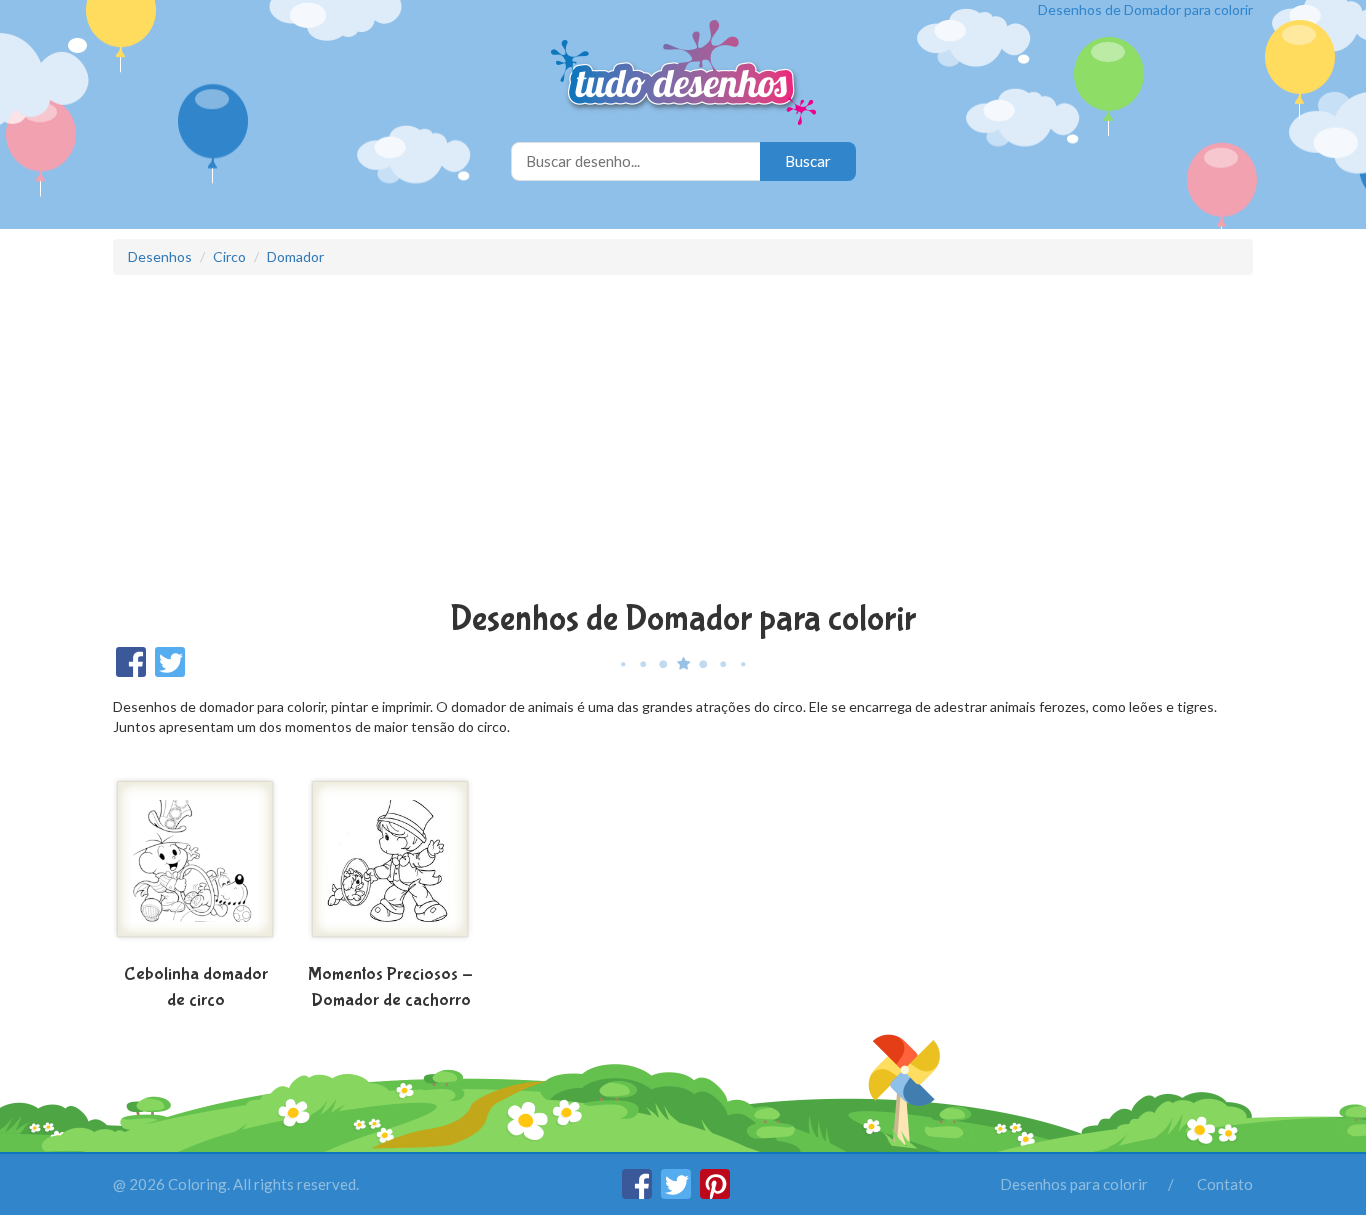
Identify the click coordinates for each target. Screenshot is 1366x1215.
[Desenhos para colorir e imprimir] (683, 74)
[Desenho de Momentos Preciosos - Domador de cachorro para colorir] (390, 867)
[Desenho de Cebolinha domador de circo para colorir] (195, 867)
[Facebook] (638, 1193)
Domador (295, 256)
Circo (229, 256)
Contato (1225, 1184)
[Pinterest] (715, 1193)
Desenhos (160, 256)
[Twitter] (677, 1193)
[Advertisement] (683, 440)
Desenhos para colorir (1074, 1184)
